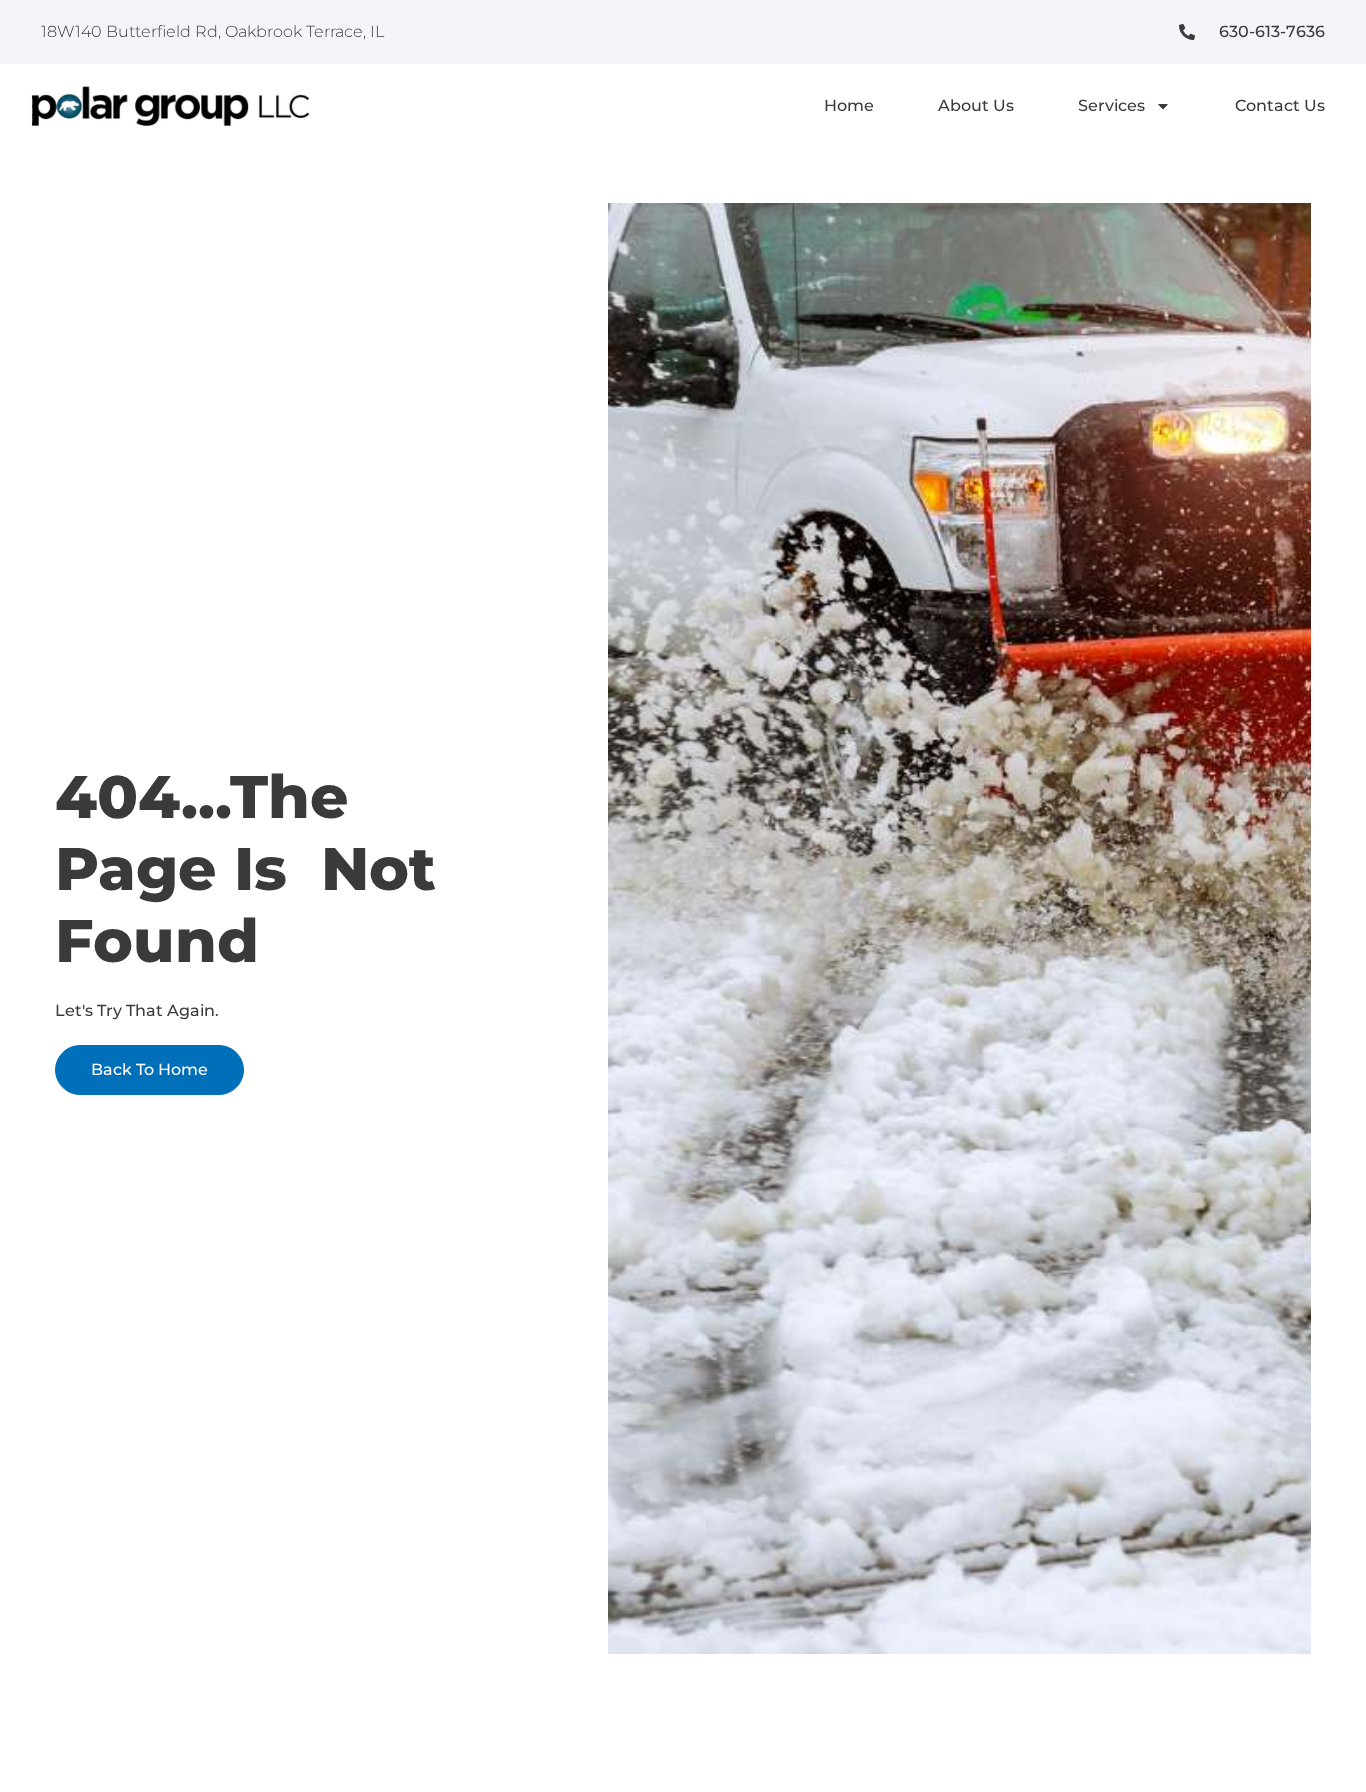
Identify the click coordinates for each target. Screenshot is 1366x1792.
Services (1111, 105)
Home (849, 105)
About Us (976, 105)
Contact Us (1280, 105)
